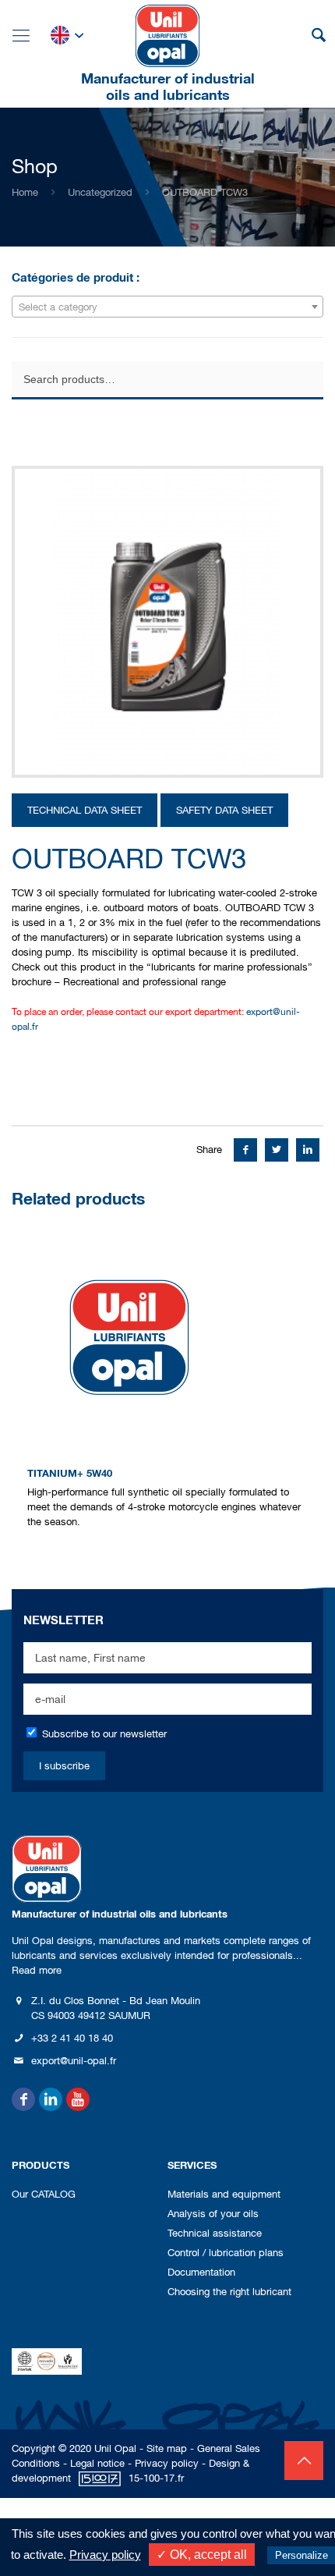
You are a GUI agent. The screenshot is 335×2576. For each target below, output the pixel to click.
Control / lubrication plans (226, 2253)
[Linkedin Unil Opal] (51, 2099)
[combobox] (167, 307)
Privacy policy (167, 2463)
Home (25, 192)
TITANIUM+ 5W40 (70, 1473)
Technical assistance (215, 2233)
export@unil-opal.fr (74, 2061)
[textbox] (167, 307)
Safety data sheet (224, 810)
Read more (37, 1970)
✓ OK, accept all (202, 2555)
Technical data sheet (85, 810)
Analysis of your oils (213, 2214)
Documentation (201, 2272)
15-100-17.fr (156, 2478)
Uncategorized (100, 192)
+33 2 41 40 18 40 (72, 2038)
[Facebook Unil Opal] (23, 2099)
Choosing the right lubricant (229, 2292)
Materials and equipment (224, 2194)
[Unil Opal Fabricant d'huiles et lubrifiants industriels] (167, 35)
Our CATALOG (44, 2194)
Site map (167, 2448)
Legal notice (97, 2463)
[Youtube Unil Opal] (78, 2099)
